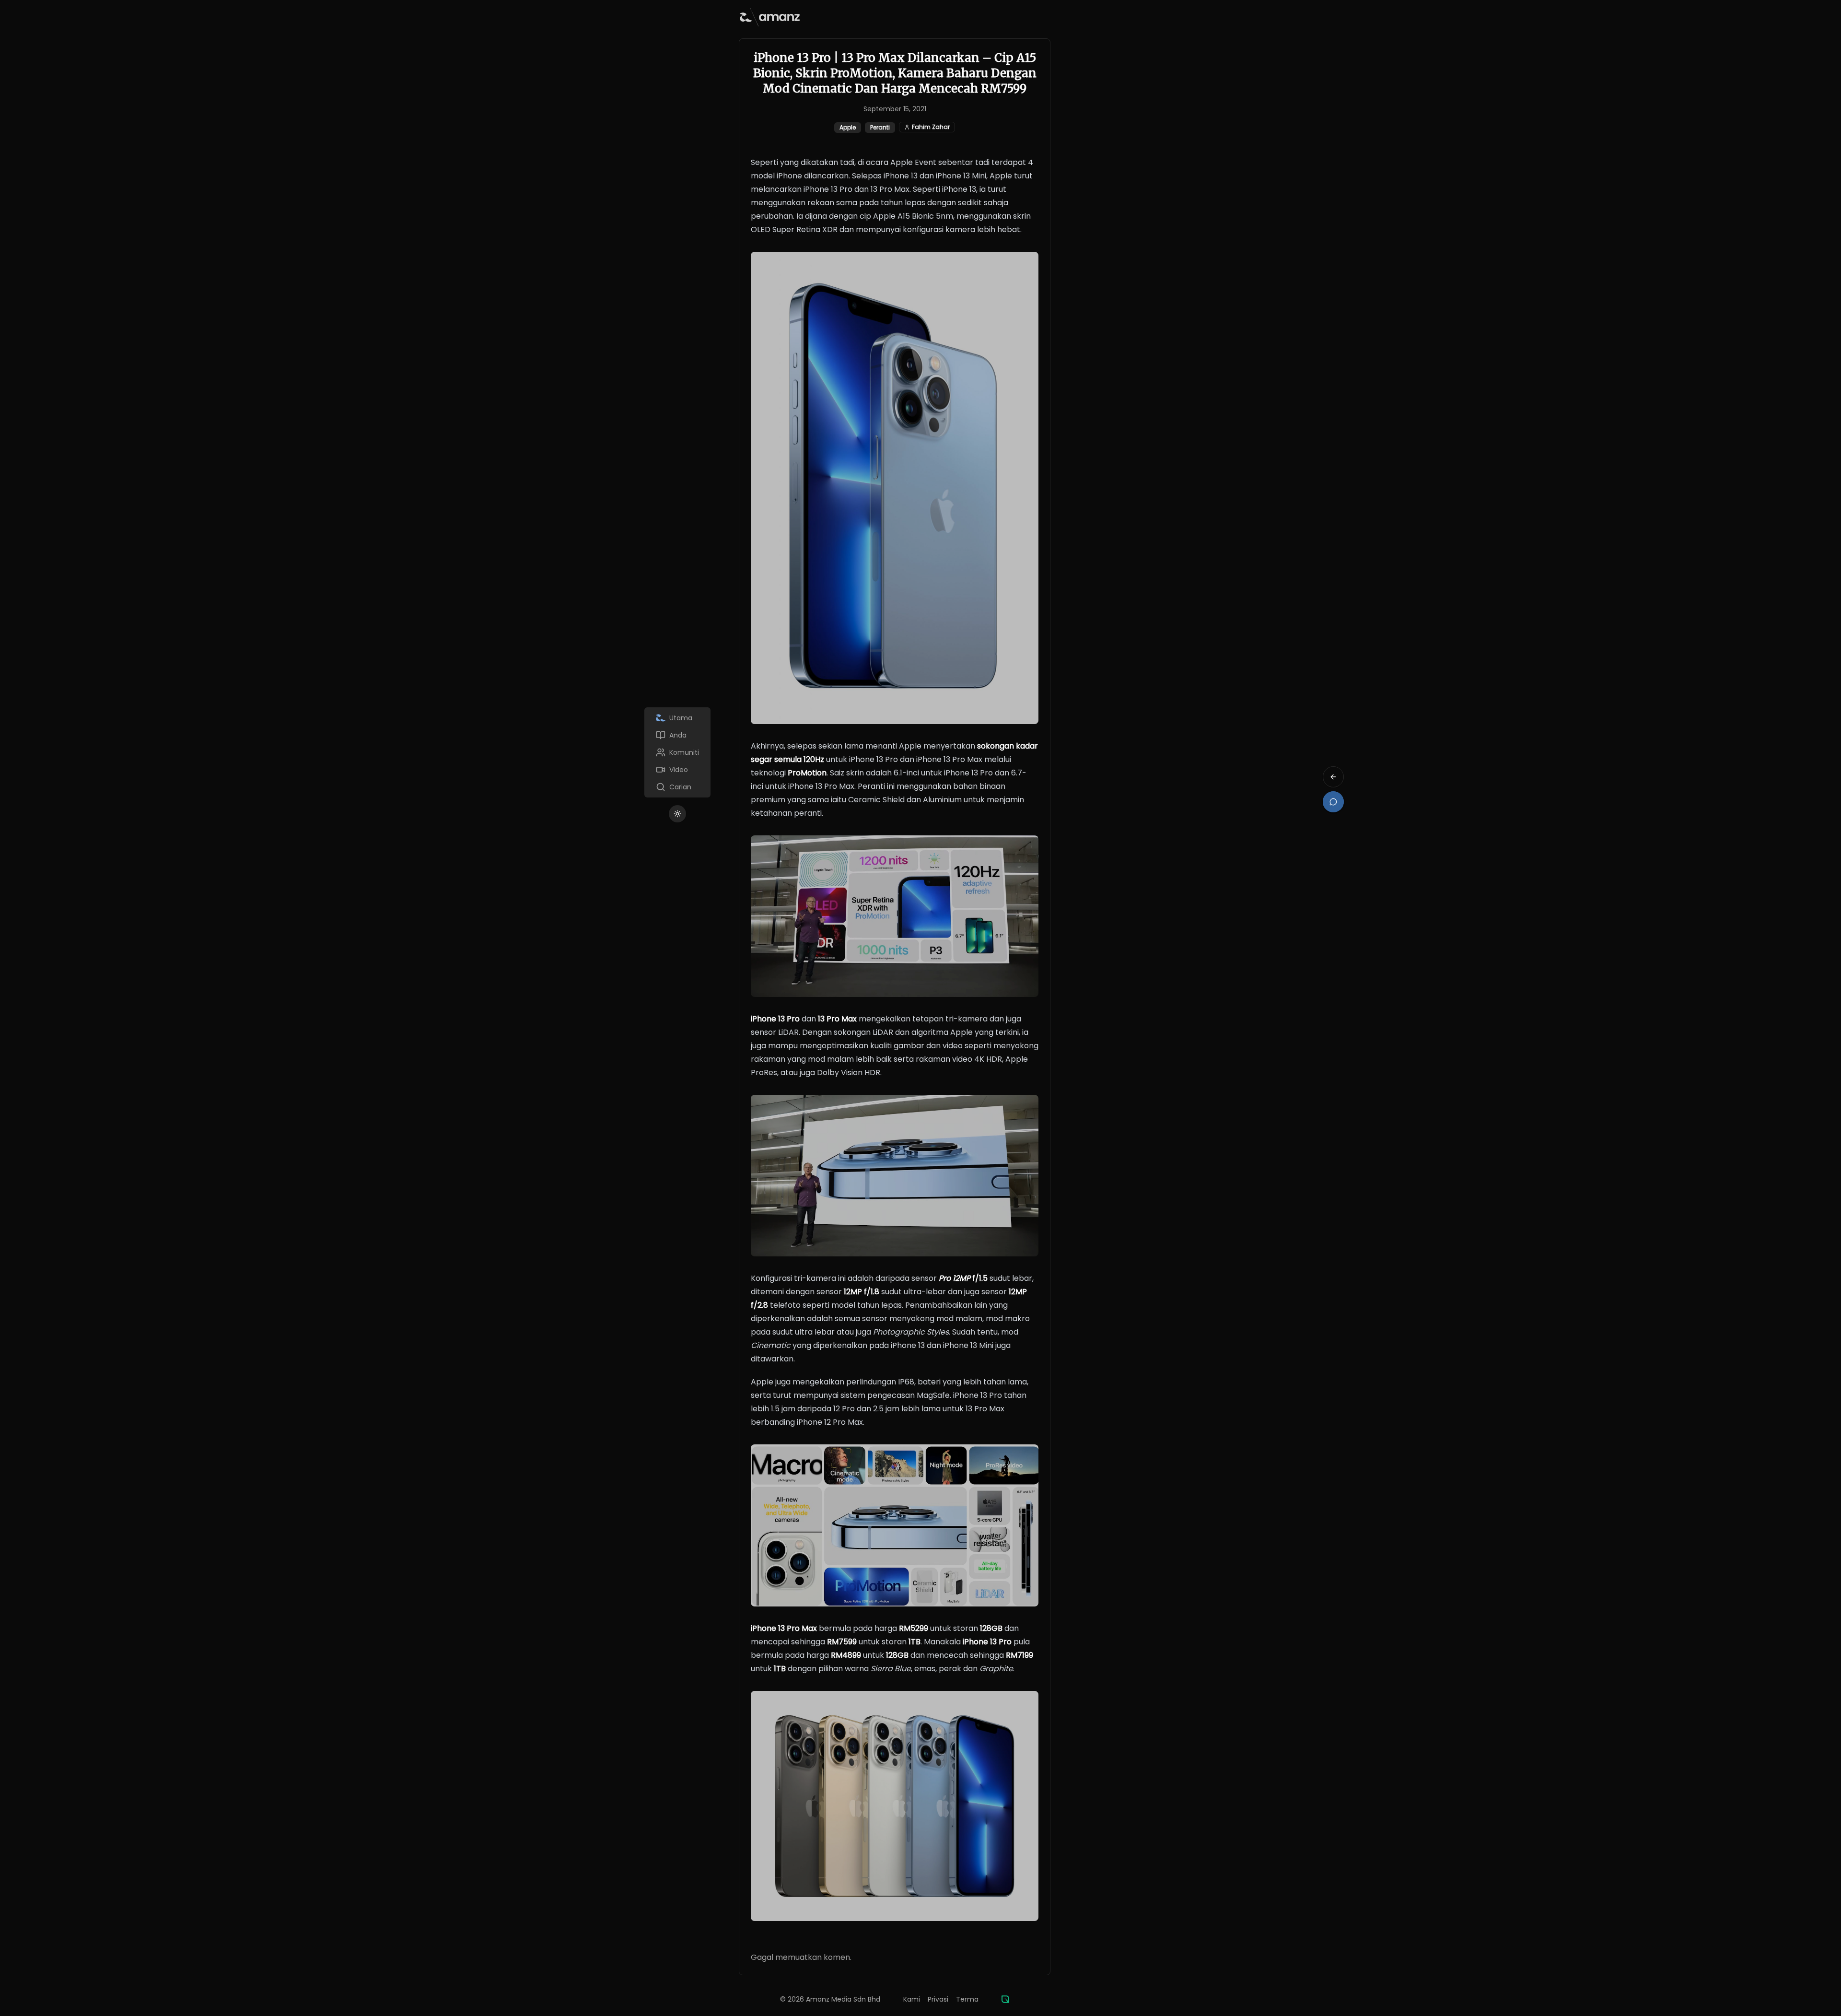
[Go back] (1333, 777)
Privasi (938, 1999)
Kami (912, 1999)
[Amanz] (1005, 1999)
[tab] (677, 718)
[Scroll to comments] (1333, 802)
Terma (967, 1999)
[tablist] (677, 752)
